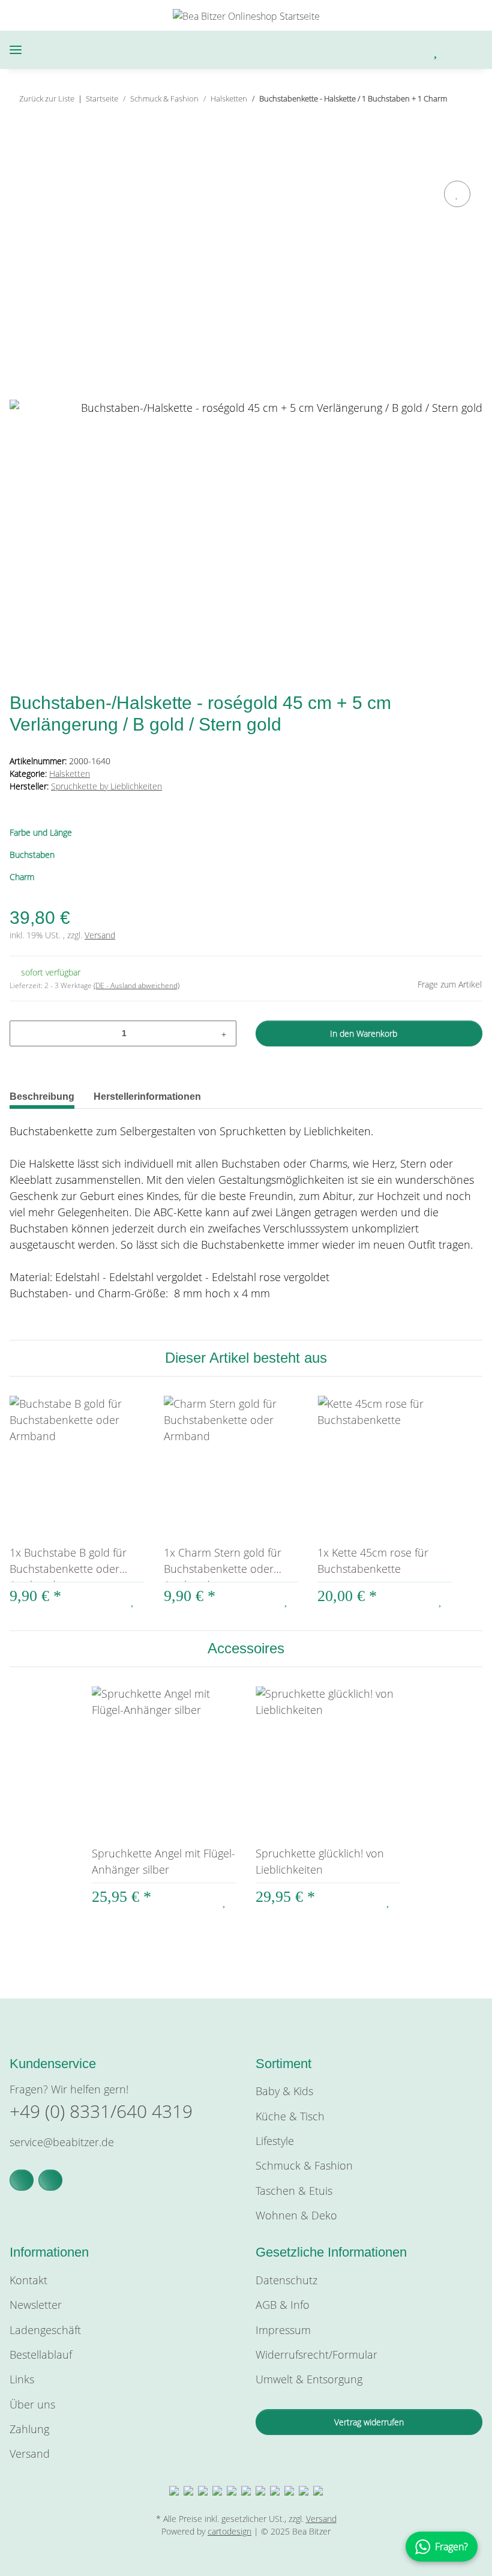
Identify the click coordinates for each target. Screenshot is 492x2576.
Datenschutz (286, 2280)
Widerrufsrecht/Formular (316, 2354)
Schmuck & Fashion (304, 2165)
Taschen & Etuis (294, 2191)
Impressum (283, 2330)
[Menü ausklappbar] (16, 50)
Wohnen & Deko (296, 2215)
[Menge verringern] (23, 1033)
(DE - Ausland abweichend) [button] (136, 985)
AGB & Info (283, 2305)
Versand (100, 935)
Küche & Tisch (290, 2116)
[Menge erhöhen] (224, 1033)
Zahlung (29, 2429)
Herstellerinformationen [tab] (147, 1096)
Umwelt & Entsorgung (309, 2379)
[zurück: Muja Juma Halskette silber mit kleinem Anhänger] (444, 123)
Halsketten (70, 774)
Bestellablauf (41, 2354)
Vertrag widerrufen (369, 2422)
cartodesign (229, 2531)
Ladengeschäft (45, 2330)
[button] (375, 50)
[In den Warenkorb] (19, 164)
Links (22, 2379)
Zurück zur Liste (47, 98)
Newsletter (36, 2305)
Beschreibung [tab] (42, 1096)
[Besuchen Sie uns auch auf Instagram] (50, 2180)
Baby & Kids (284, 2091)
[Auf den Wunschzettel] (457, 194)
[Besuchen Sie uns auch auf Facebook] (22, 2180)
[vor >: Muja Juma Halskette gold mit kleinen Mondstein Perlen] (469, 123)
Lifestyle (275, 2141)
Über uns (32, 2404)
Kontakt (28, 2280)
